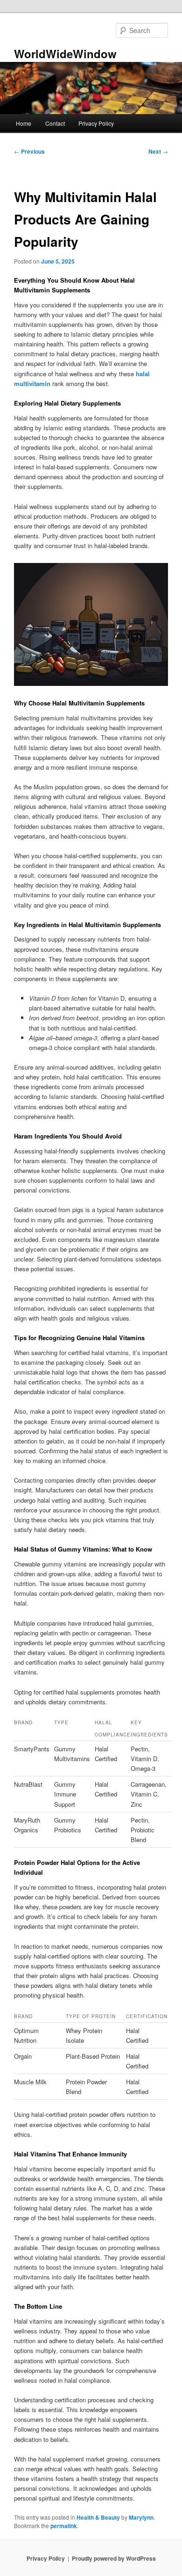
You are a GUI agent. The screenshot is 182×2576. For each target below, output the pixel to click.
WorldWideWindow (65, 54)
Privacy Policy (96, 123)
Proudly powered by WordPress (114, 2558)
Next (158, 151)
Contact (55, 123)
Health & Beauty (98, 2517)
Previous (29, 151)
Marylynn (141, 2517)
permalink (64, 2526)
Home (24, 123)
